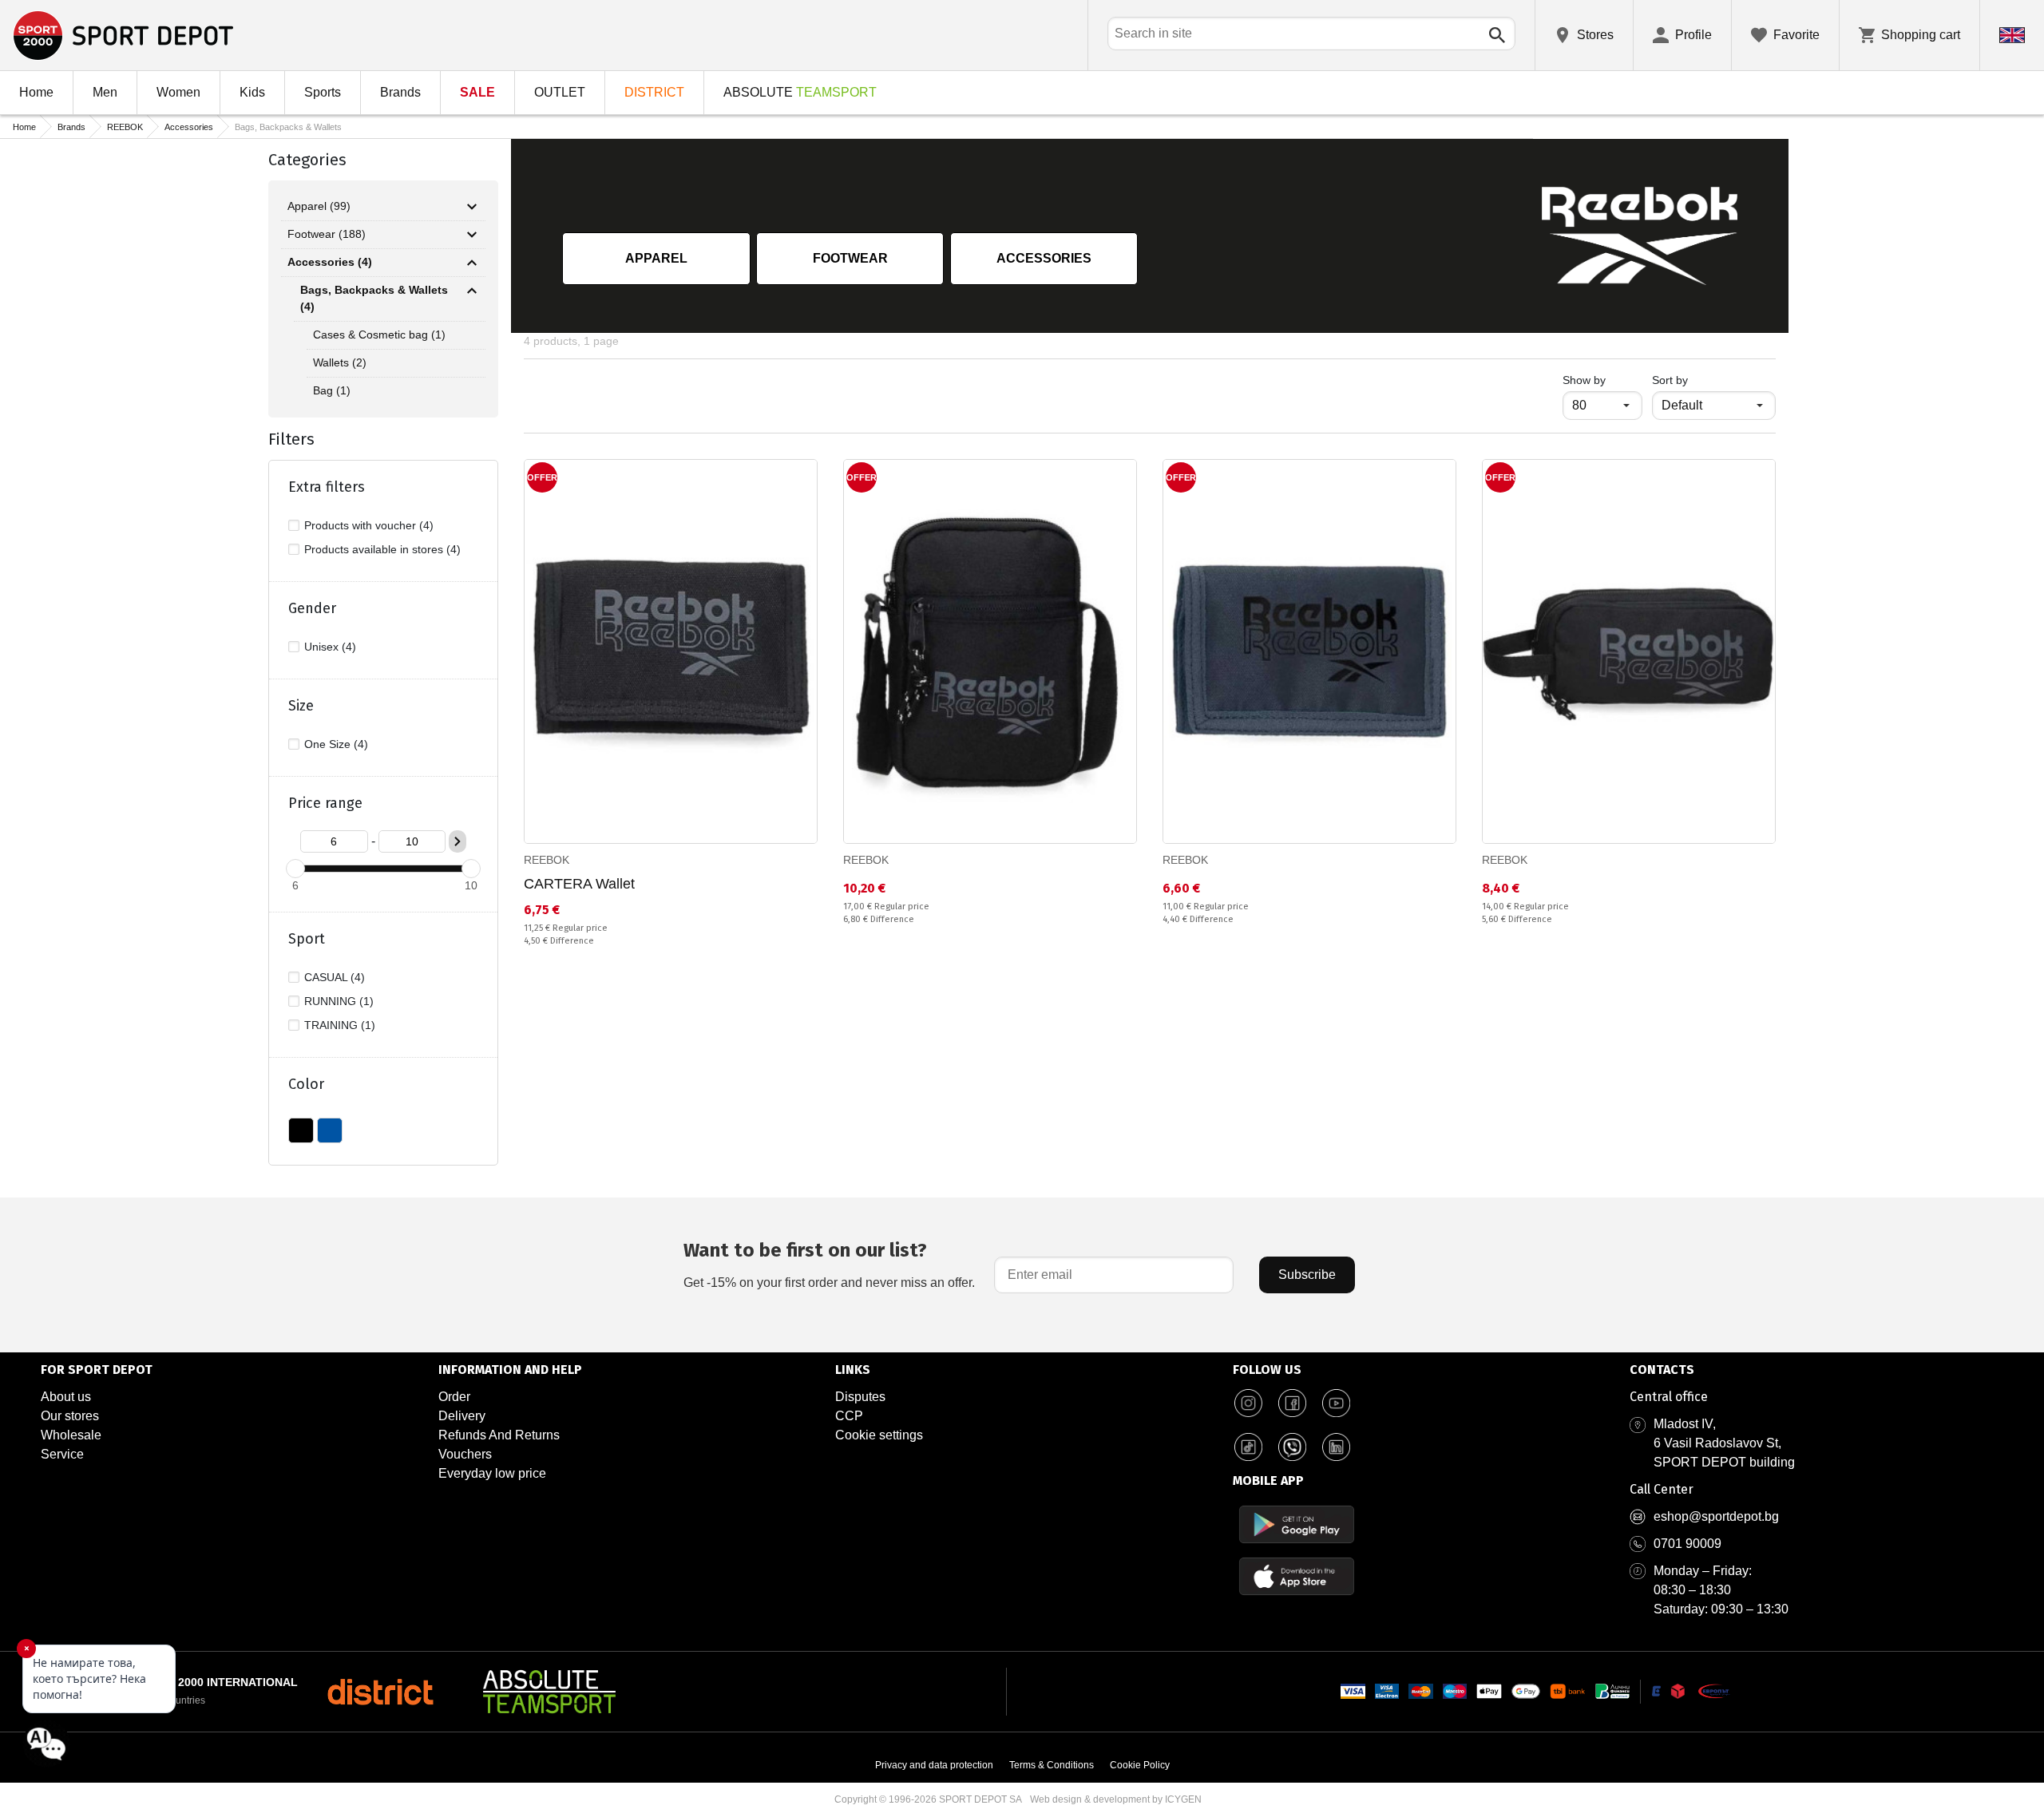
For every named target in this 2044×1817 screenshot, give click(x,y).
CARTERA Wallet (579, 884)
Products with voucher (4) (369, 525)
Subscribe (1307, 1275)
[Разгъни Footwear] (472, 235)
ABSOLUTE (800, 92)
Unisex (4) (330, 647)
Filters (291, 439)
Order (454, 1397)
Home (36, 92)
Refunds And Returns (499, 1435)
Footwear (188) (327, 234)
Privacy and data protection (934, 1765)
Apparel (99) (319, 206)
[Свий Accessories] (472, 263)
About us (66, 1397)
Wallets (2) (340, 362)
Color (306, 1084)
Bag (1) (332, 390)
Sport (307, 939)
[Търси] (1497, 35)
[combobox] (1311, 34)
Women (178, 92)
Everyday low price (492, 1473)
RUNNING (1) (339, 1001)
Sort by (1670, 380)
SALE (477, 92)
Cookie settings (879, 1435)
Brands (400, 92)
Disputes (860, 1397)
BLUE (330, 1130)
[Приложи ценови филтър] (458, 841)
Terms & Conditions (1052, 1765)
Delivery (462, 1416)
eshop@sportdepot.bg (1716, 1516)
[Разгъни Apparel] (472, 207)
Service (62, 1454)
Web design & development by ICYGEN (1116, 1799)
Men (105, 92)
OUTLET (560, 92)
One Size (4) (336, 744)
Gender (312, 608)
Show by (1602, 380)
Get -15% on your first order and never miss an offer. (829, 1264)
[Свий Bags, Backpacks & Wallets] (472, 291)
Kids (252, 92)
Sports (323, 92)
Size (301, 706)
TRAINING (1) (340, 1025)
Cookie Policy (1140, 1765)
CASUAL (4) (335, 977)
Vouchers (465, 1454)
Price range (325, 803)
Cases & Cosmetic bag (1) (379, 335)
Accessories (189, 127)
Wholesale (71, 1435)
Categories (307, 160)
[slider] (295, 869)
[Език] (2012, 35)
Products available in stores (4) (382, 549)
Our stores (70, 1416)
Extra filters (327, 487)
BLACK (301, 1130)
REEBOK (125, 127)
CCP (849, 1416)
